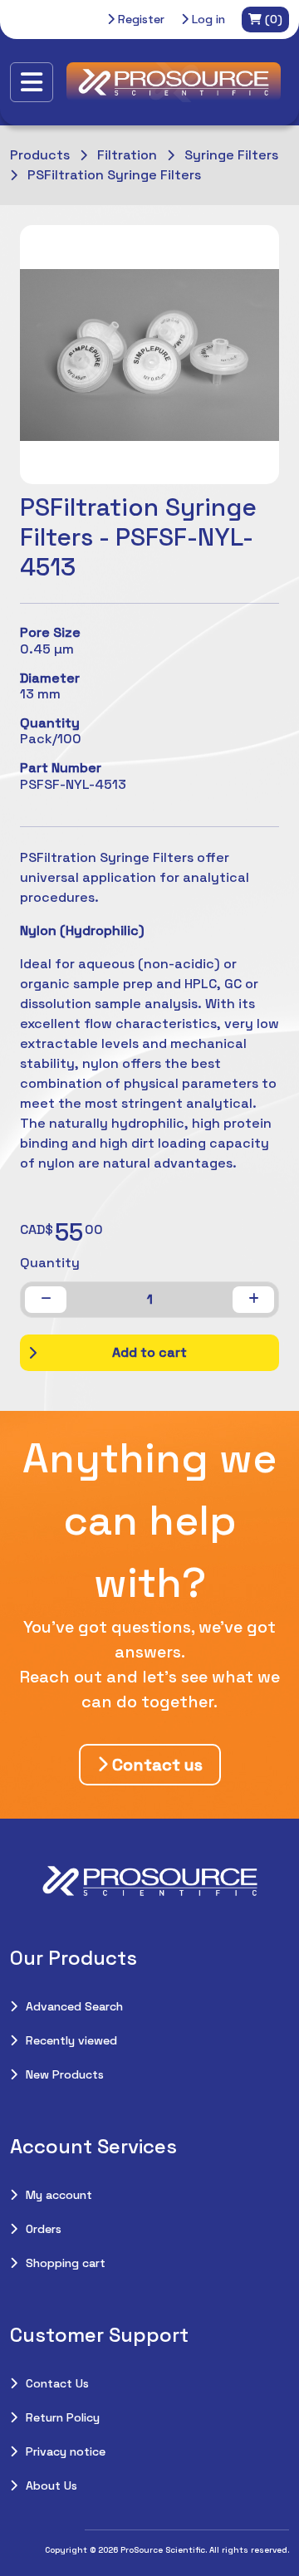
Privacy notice (66, 2451)
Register (140, 19)
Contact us (155, 1765)
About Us (51, 2485)
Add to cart (149, 1352)
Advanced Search (74, 2006)
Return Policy (63, 2417)
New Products (65, 2074)
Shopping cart (66, 2263)
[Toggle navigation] (32, 82)
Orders (44, 2229)
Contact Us (57, 2383)
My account (59, 2195)
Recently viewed (71, 2040)
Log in (207, 19)
